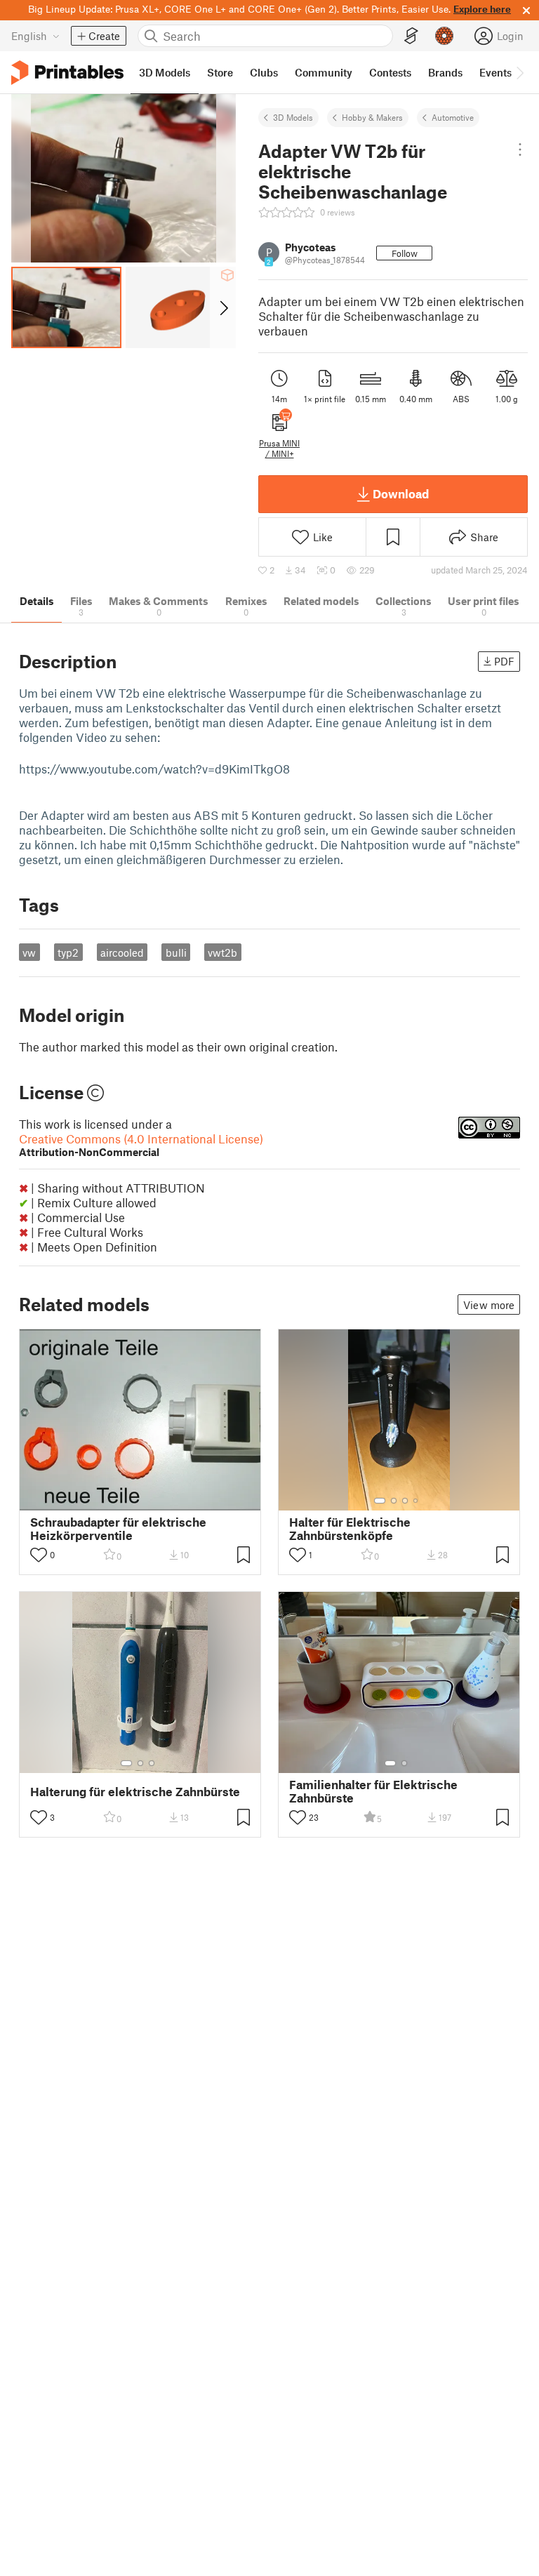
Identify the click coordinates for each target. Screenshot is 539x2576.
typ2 (68, 952)
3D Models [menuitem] (165, 72)
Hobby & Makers (372, 117)
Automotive (453, 117)
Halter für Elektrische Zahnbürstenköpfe (350, 1529)
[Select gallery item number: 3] (405, 1501)
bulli (176, 952)
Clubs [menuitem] (264, 72)
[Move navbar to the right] (519, 72)
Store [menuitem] (220, 72)
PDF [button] (504, 661)
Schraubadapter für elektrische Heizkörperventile (118, 1529)
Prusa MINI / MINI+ (279, 448)
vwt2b (222, 952)
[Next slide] (223, 307)
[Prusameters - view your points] (444, 36)
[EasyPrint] (411, 36)
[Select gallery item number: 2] (394, 1501)
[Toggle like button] (39, 1555)
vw (29, 952)
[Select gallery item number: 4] (416, 1501)
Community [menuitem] (324, 72)
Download (401, 493)
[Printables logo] (67, 73)
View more (489, 1305)
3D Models (293, 117)
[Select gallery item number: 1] (380, 1501)
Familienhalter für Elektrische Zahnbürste (373, 1791)
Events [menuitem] (495, 72)
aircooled (122, 952)
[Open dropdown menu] (520, 150)
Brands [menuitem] (445, 72)
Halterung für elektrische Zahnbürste (135, 1792)
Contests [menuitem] (390, 72)
